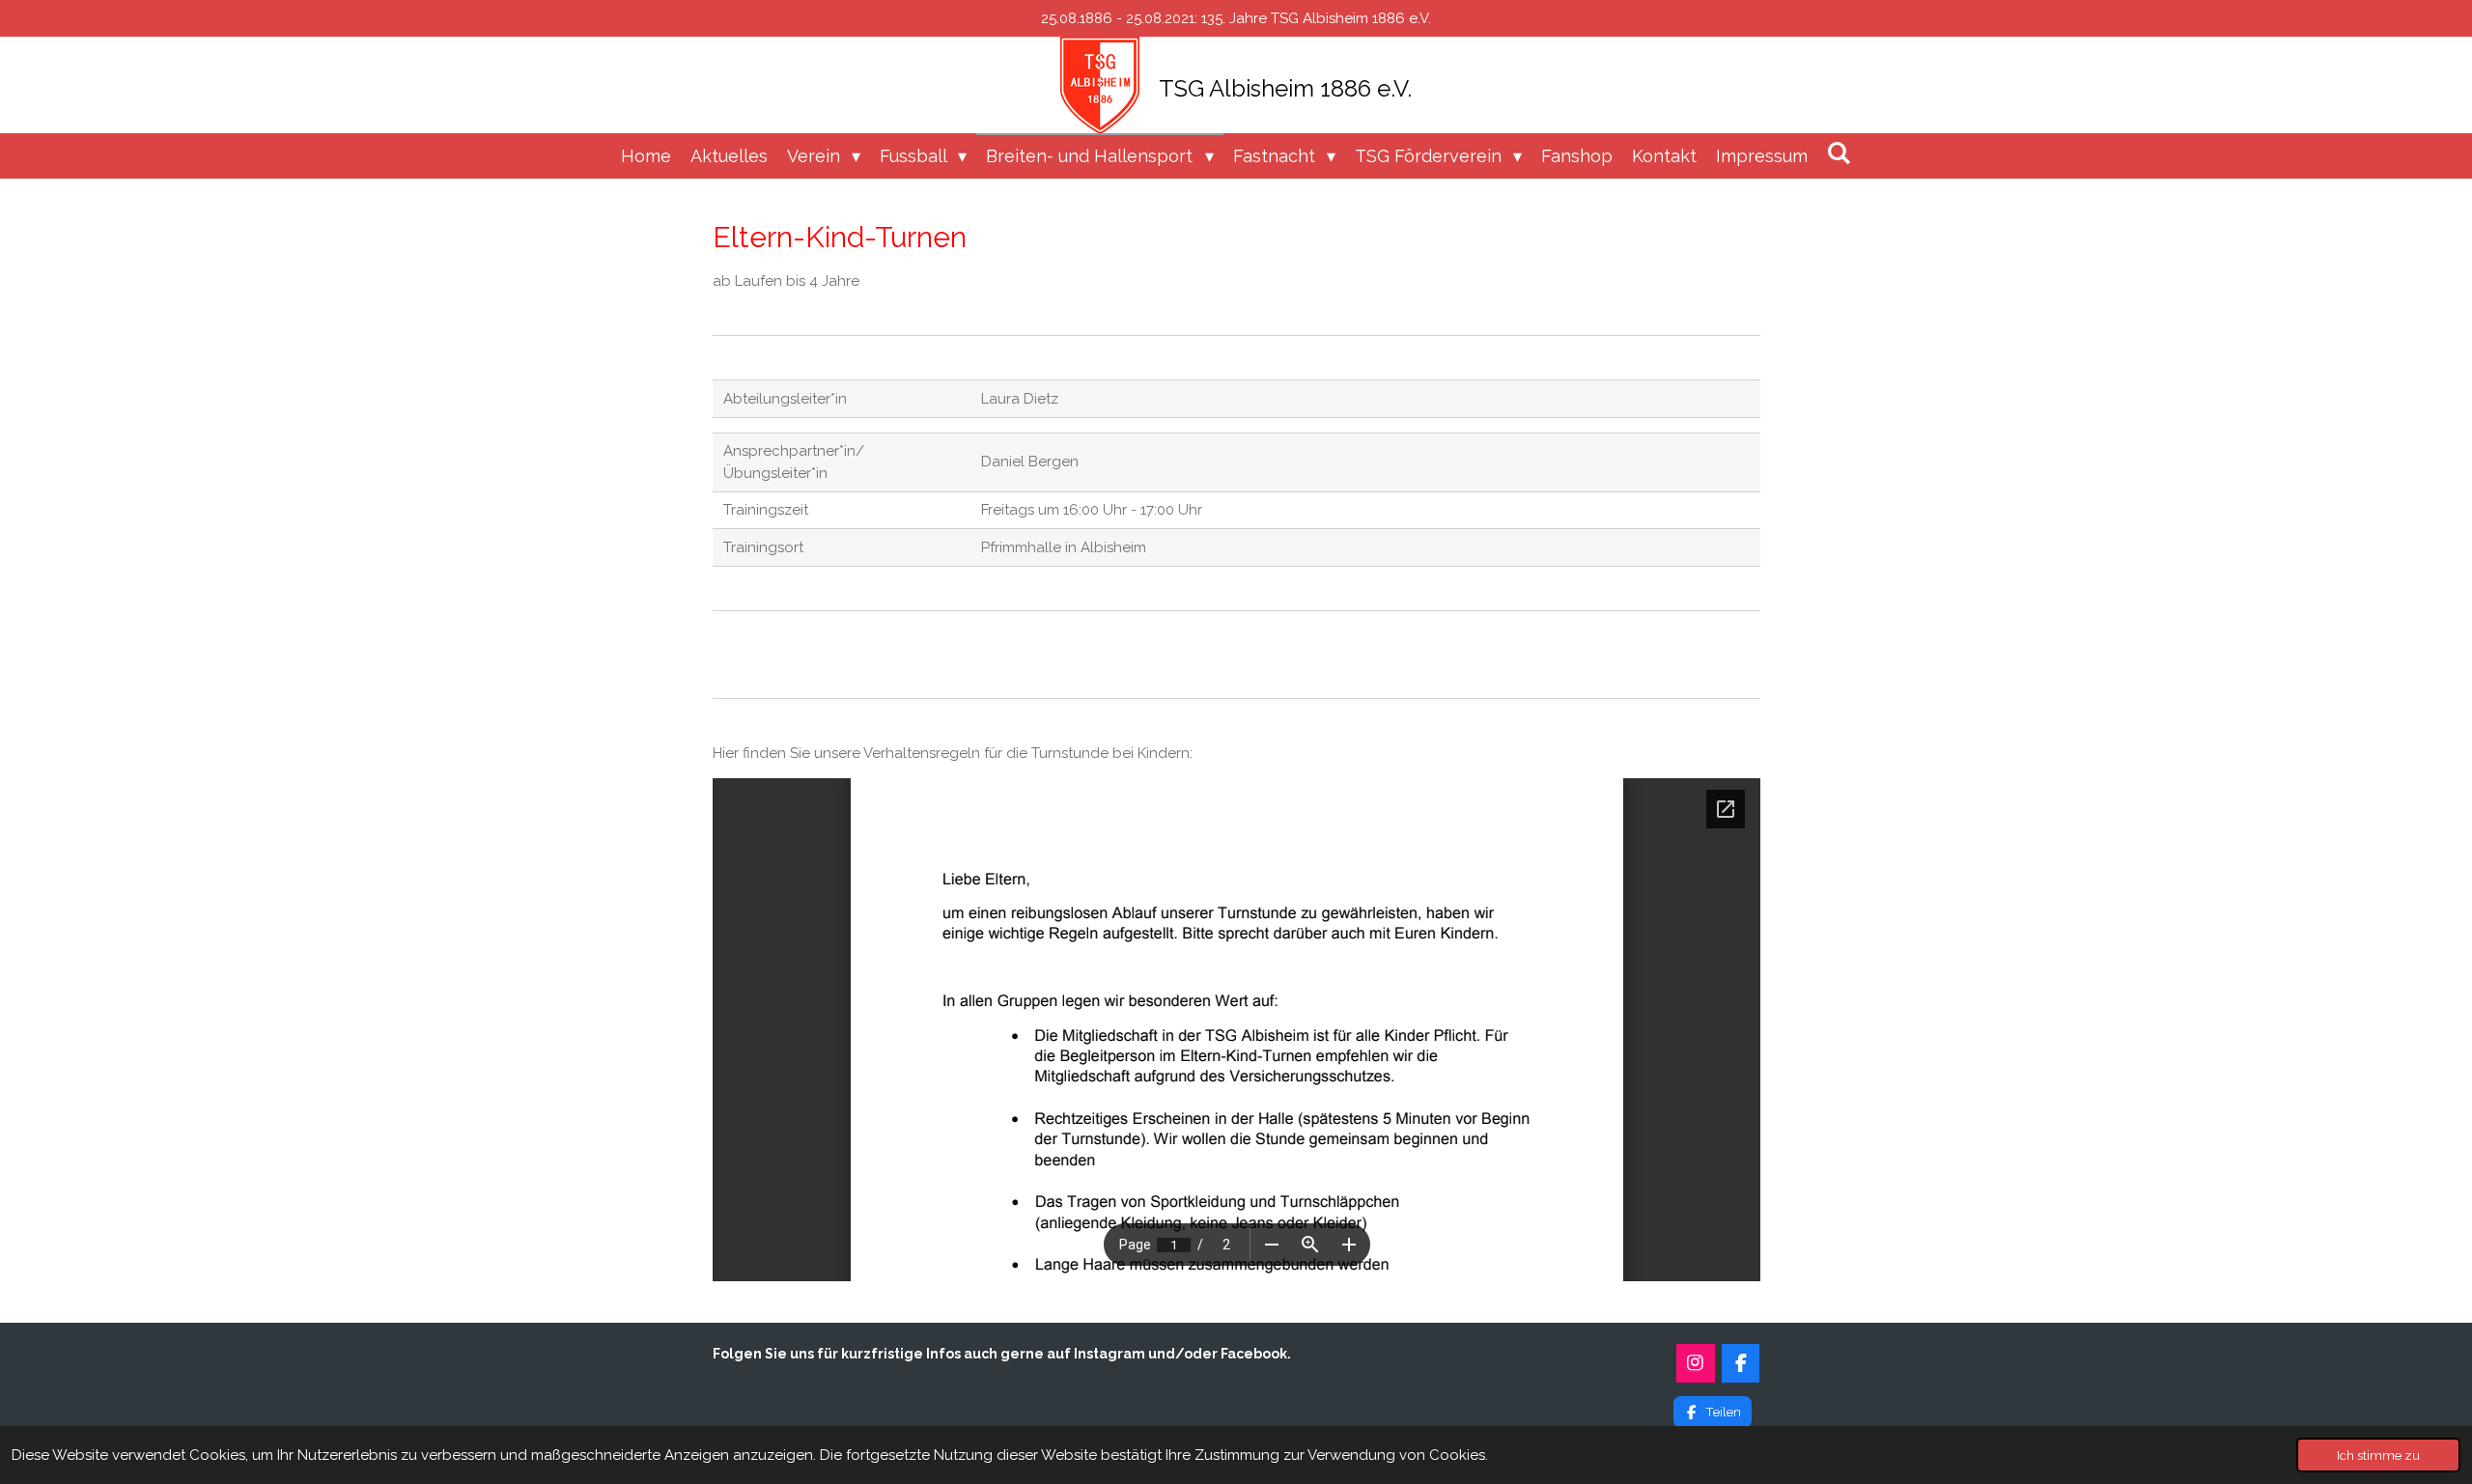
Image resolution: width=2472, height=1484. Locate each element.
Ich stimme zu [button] (2378, 1455)
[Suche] (1839, 153)
